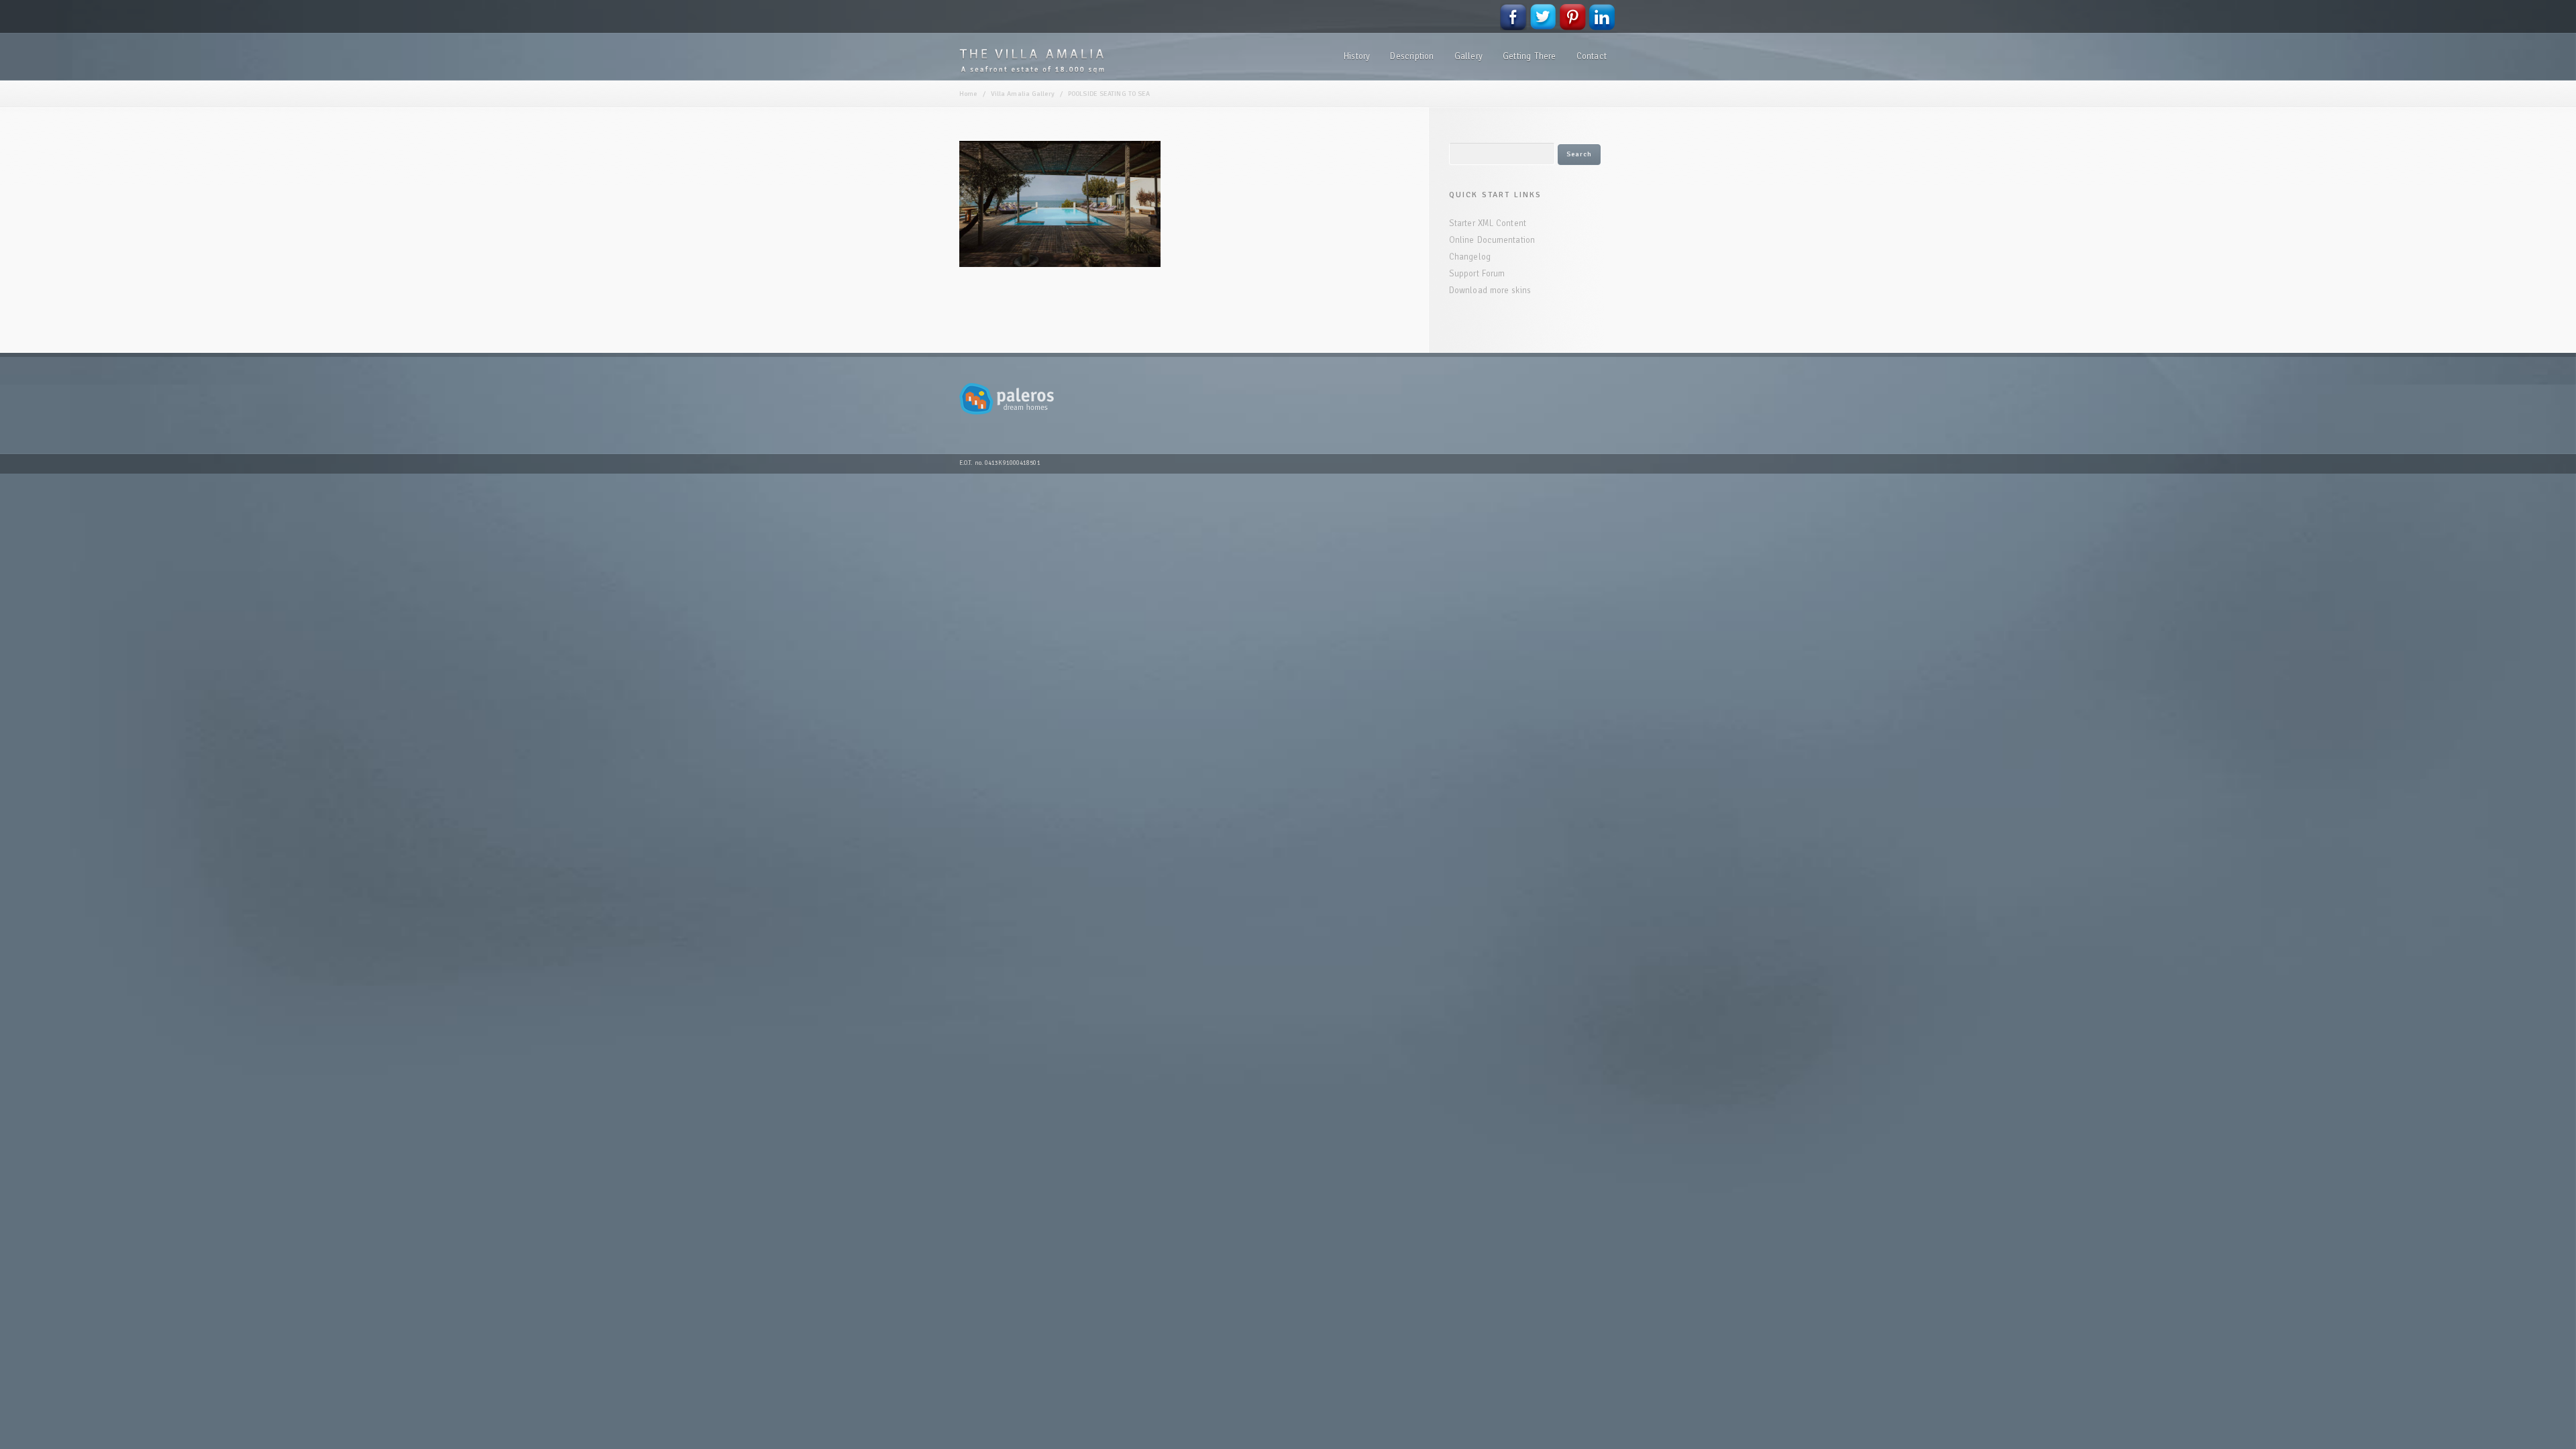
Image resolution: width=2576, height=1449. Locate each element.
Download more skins (1490, 290)
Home (968, 94)
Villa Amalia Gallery (1023, 94)
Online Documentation (1492, 240)
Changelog (1470, 257)
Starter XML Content (1488, 223)
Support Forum (1477, 274)
